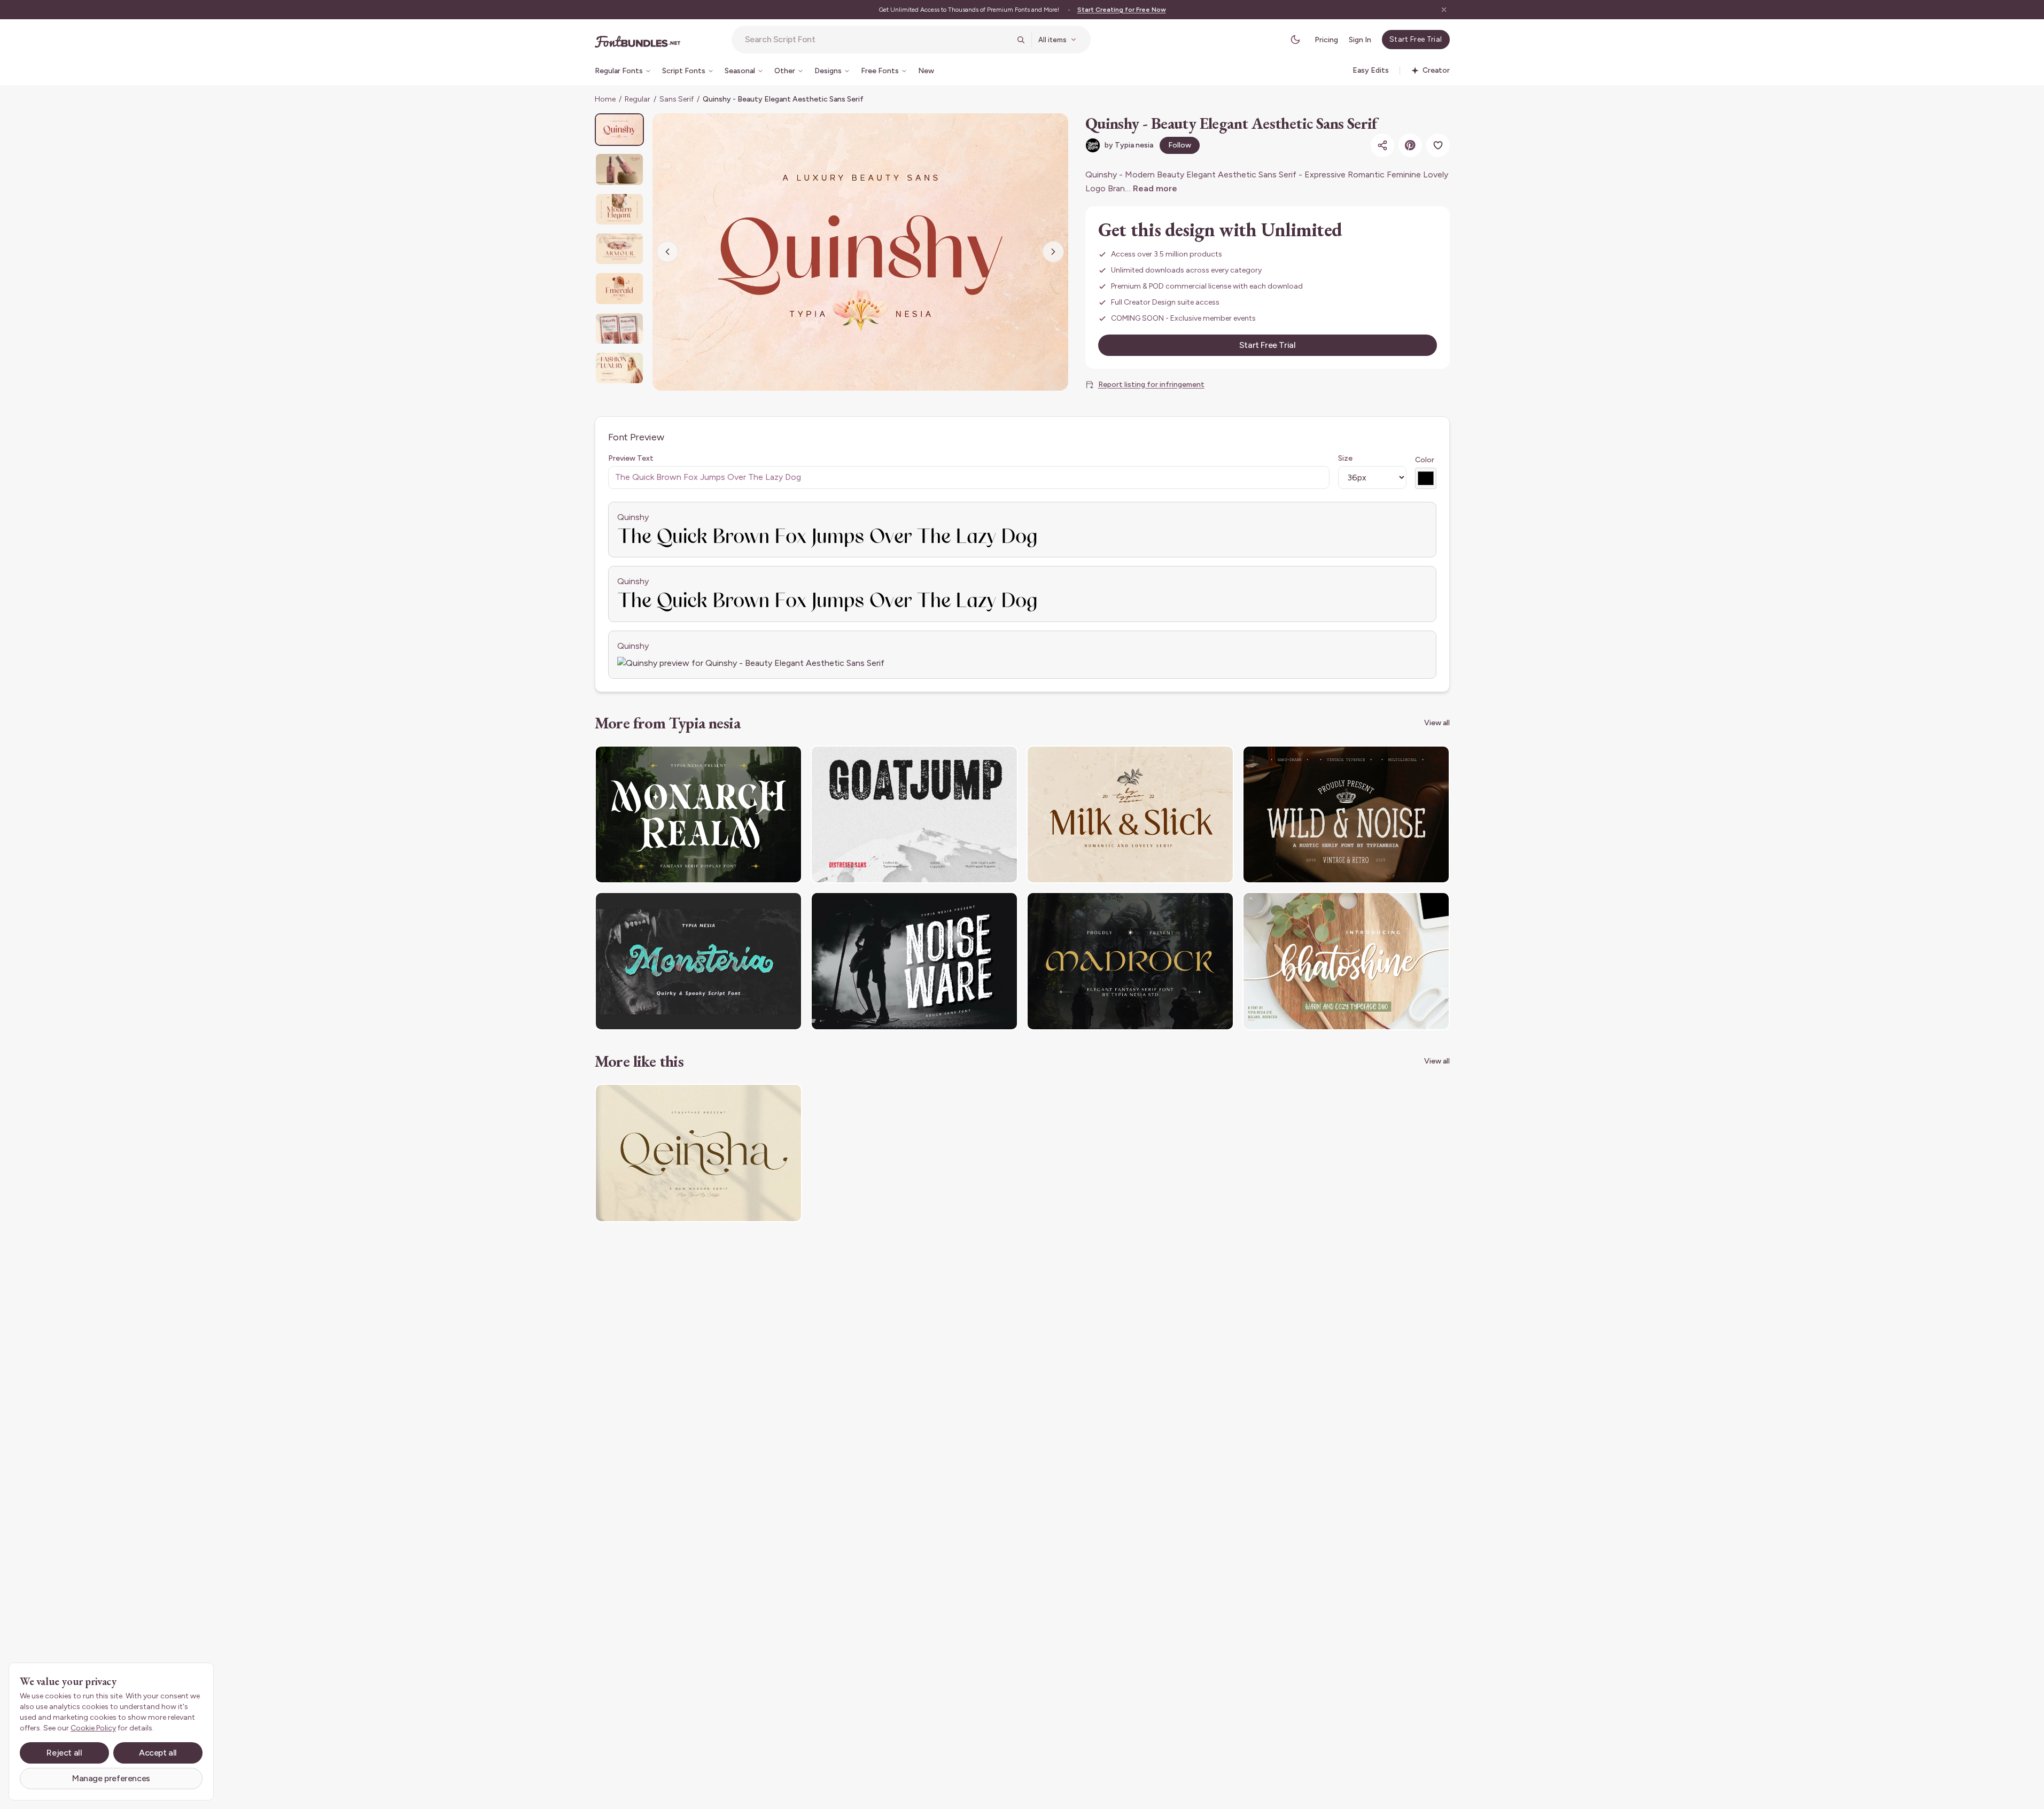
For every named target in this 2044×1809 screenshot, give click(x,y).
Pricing (1326, 40)
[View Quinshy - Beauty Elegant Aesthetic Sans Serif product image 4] (619, 249)
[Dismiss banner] (1444, 10)
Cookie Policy (93, 1728)
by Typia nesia (1129, 145)
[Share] (1382, 145)
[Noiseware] (914, 961)
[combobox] (877, 40)
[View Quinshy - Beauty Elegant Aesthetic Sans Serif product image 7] (619, 368)
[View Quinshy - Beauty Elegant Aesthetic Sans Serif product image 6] (619, 328)
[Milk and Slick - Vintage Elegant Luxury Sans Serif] (1130, 815)
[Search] (1021, 40)
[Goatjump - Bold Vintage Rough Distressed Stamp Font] (914, 815)
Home (605, 99)
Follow (1180, 145)
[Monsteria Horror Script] (698, 961)
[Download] (765, 760)
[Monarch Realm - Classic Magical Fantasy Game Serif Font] (698, 815)
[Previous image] (667, 252)
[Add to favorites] (1438, 145)
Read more (1155, 188)
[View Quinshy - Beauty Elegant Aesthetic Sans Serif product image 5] (619, 288)
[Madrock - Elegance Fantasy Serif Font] (1130, 961)
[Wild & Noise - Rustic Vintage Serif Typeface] (1346, 815)
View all (1437, 723)
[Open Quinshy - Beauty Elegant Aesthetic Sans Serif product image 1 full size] (860, 252)
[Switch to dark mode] (1295, 40)
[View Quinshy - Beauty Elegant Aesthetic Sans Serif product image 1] (619, 130)
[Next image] (1053, 252)
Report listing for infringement (1151, 385)
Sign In (1360, 40)
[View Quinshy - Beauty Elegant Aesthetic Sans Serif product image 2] (619, 169)
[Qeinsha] (698, 1153)
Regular (638, 99)
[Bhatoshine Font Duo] (1346, 961)
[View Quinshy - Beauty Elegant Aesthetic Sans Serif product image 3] (619, 209)
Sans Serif (677, 99)
